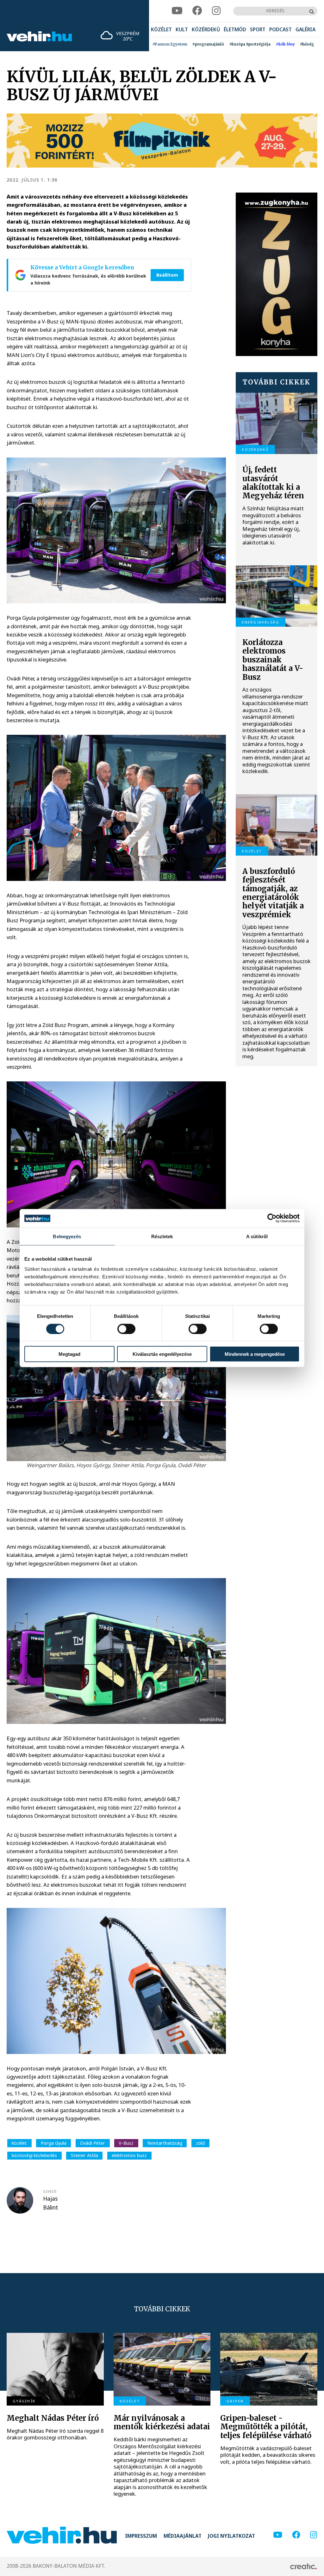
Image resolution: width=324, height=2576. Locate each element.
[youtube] (177, 11)
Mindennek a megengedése (255, 1354)
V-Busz (126, 2143)
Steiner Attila (84, 2155)
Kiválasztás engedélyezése (162, 1354)
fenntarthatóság (165, 2143)
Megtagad (69, 1354)
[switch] (126, 1329)
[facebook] (197, 11)
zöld (200, 2143)
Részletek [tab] (162, 1236)
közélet (19, 2143)
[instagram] (216, 11)
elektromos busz (129, 2155)
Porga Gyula (54, 2143)
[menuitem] (161, 30)
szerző (50, 2192)
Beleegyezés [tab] (67, 1236)
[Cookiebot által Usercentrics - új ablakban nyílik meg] (272, 1218)
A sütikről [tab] (257, 1236)
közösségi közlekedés (34, 2155)
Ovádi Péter (93, 2143)
